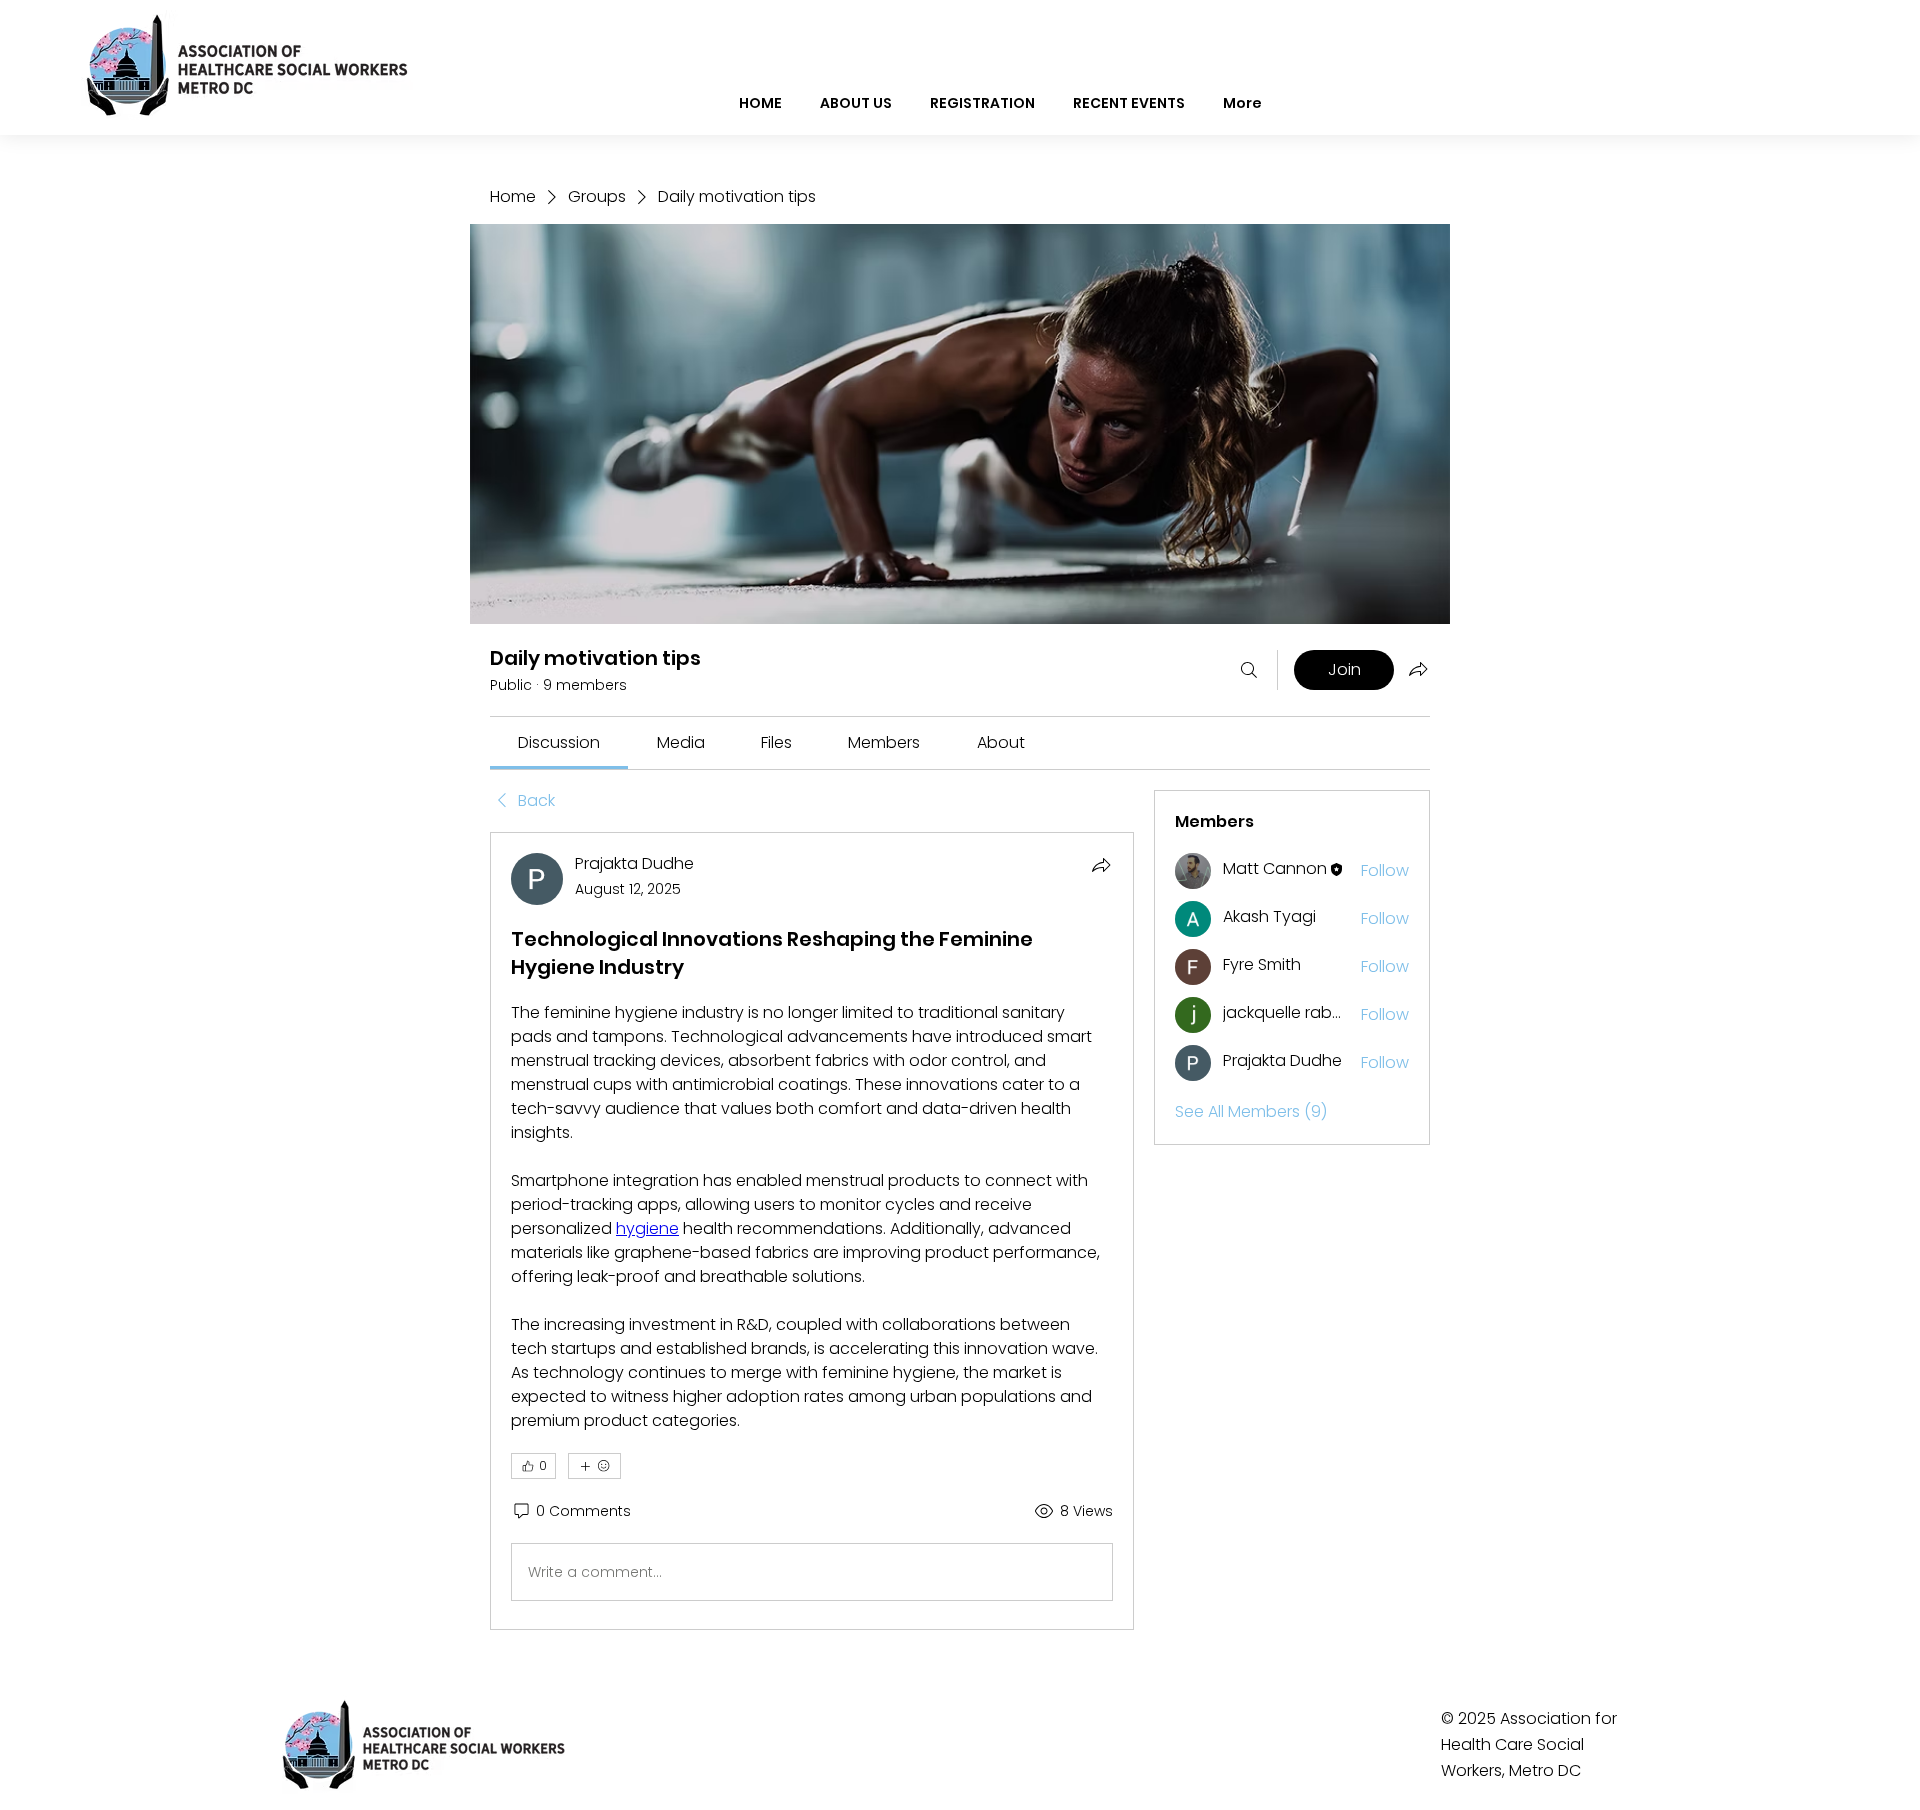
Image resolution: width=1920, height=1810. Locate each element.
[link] (559, 742)
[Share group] (1418, 669)
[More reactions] (594, 1466)
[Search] (1249, 670)
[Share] (1101, 865)
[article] (812, 1231)
